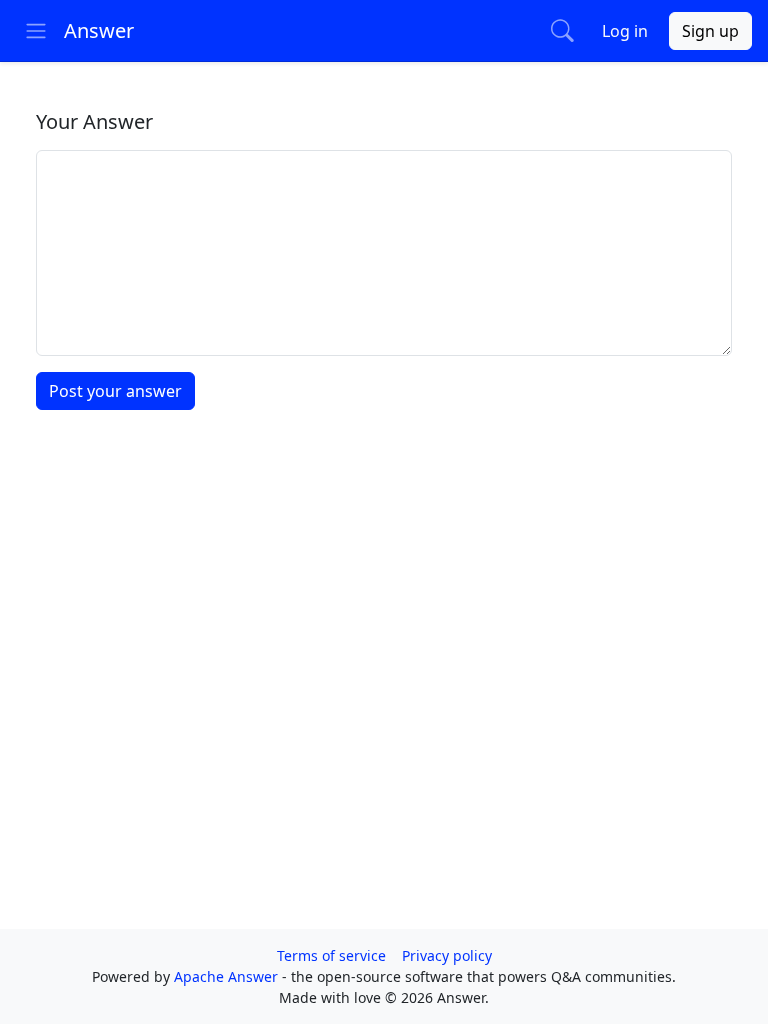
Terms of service (331, 955)
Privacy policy (447, 955)
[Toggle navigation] (36, 31)
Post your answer (115, 391)
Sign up (710, 31)
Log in (625, 31)
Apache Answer (228, 976)
